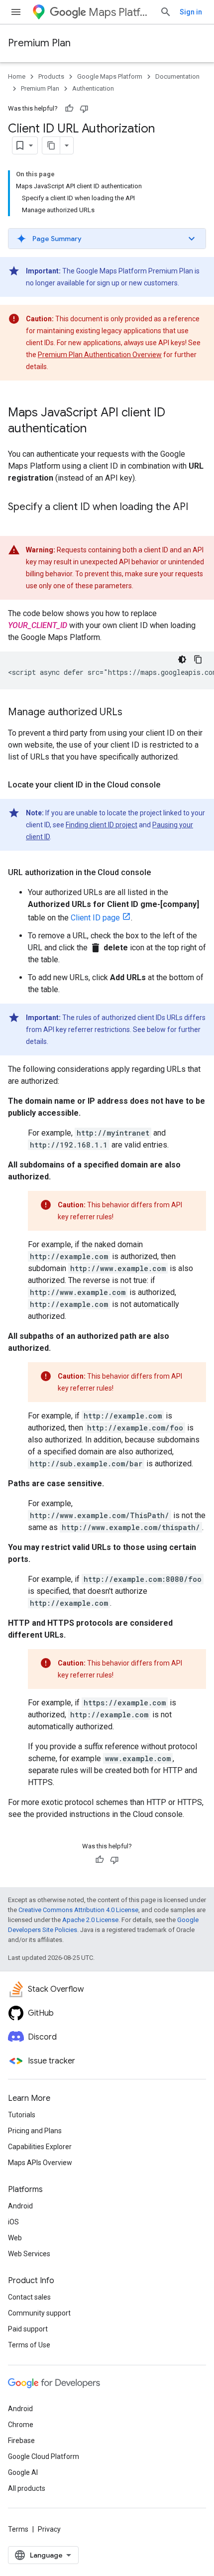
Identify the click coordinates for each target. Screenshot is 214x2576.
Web (15, 2238)
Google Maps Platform (110, 76)
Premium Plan (39, 43)
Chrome (21, 2425)
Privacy (49, 2529)
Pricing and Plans (35, 2131)
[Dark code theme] (182, 659)
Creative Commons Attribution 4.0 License (78, 1910)
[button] (107, 239)
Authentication (93, 88)
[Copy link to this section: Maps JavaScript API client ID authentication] (97, 429)
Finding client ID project (102, 825)
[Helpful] (69, 109)
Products (51, 76)
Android (20, 2206)
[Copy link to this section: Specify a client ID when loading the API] (18, 521)
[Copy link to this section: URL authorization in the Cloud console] (161, 873)
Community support (39, 2313)
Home (17, 76)
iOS (13, 2222)
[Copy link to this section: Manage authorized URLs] (132, 713)
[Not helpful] (84, 109)
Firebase (21, 2441)
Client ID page (95, 918)
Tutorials (22, 2115)
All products (27, 2488)
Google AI (23, 2472)
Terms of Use (29, 2345)
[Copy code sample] (198, 659)
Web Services (29, 2254)
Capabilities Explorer (40, 2147)
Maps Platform (120, 12)
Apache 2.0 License (90, 1920)
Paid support (28, 2329)
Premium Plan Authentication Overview (100, 355)
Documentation (177, 76)
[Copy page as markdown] (51, 145)
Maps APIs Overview (40, 2163)
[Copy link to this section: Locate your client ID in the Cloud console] (170, 785)
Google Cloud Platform (44, 2456)
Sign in (191, 12)
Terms (18, 2529)
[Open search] (166, 12)
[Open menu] (16, 12)
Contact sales (29, 2297)
